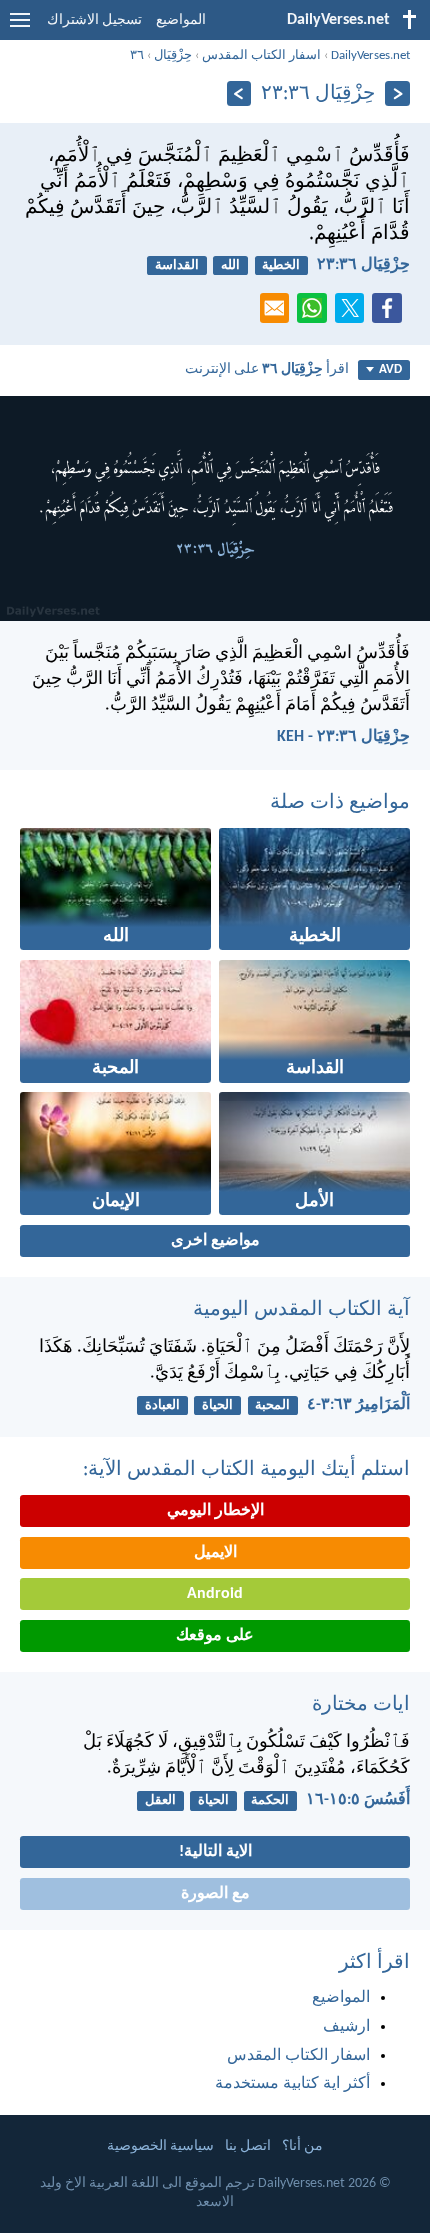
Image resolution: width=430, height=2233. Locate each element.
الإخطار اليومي (215, 1511)
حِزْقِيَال (173, 55)
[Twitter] (354, 314)
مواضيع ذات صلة (340, 803)
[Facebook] (391, 314)
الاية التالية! (215, 1852)
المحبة (272, 1405)
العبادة (162, 1405)
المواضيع (181, 20)
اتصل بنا (248, 2146)
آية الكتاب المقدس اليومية (301, 1310)
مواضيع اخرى (215, 1241)
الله (230, 265)
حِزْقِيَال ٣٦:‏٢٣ (363, 265)
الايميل (215, 1553)
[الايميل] (279, 314)
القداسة (177, 265)
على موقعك (215, 1636)
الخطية (281, 265)
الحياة (217, 1405)
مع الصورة (215, 1894)
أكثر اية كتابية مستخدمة (292, 2084)
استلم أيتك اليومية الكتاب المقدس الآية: (246, 1470)
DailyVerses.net (370, 55)
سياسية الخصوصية (160, 2146)
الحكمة (270, 1800)
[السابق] (397, 93)
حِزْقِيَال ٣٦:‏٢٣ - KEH (343, 737)
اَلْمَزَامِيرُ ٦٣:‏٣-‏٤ (358, 1405)
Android (215, 1594)
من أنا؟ (302, 2146)
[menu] (20, 28)
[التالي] (239, 93)
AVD (390, 369)
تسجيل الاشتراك (94, 20)
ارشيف (346, 2027)
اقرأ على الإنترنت (267, 369)
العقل (160, 1800)
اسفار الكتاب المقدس (261, 55)
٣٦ (137, 55)
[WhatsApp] (316, 309)
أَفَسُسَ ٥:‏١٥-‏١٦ (358, 1800)
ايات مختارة (361, 1705)
